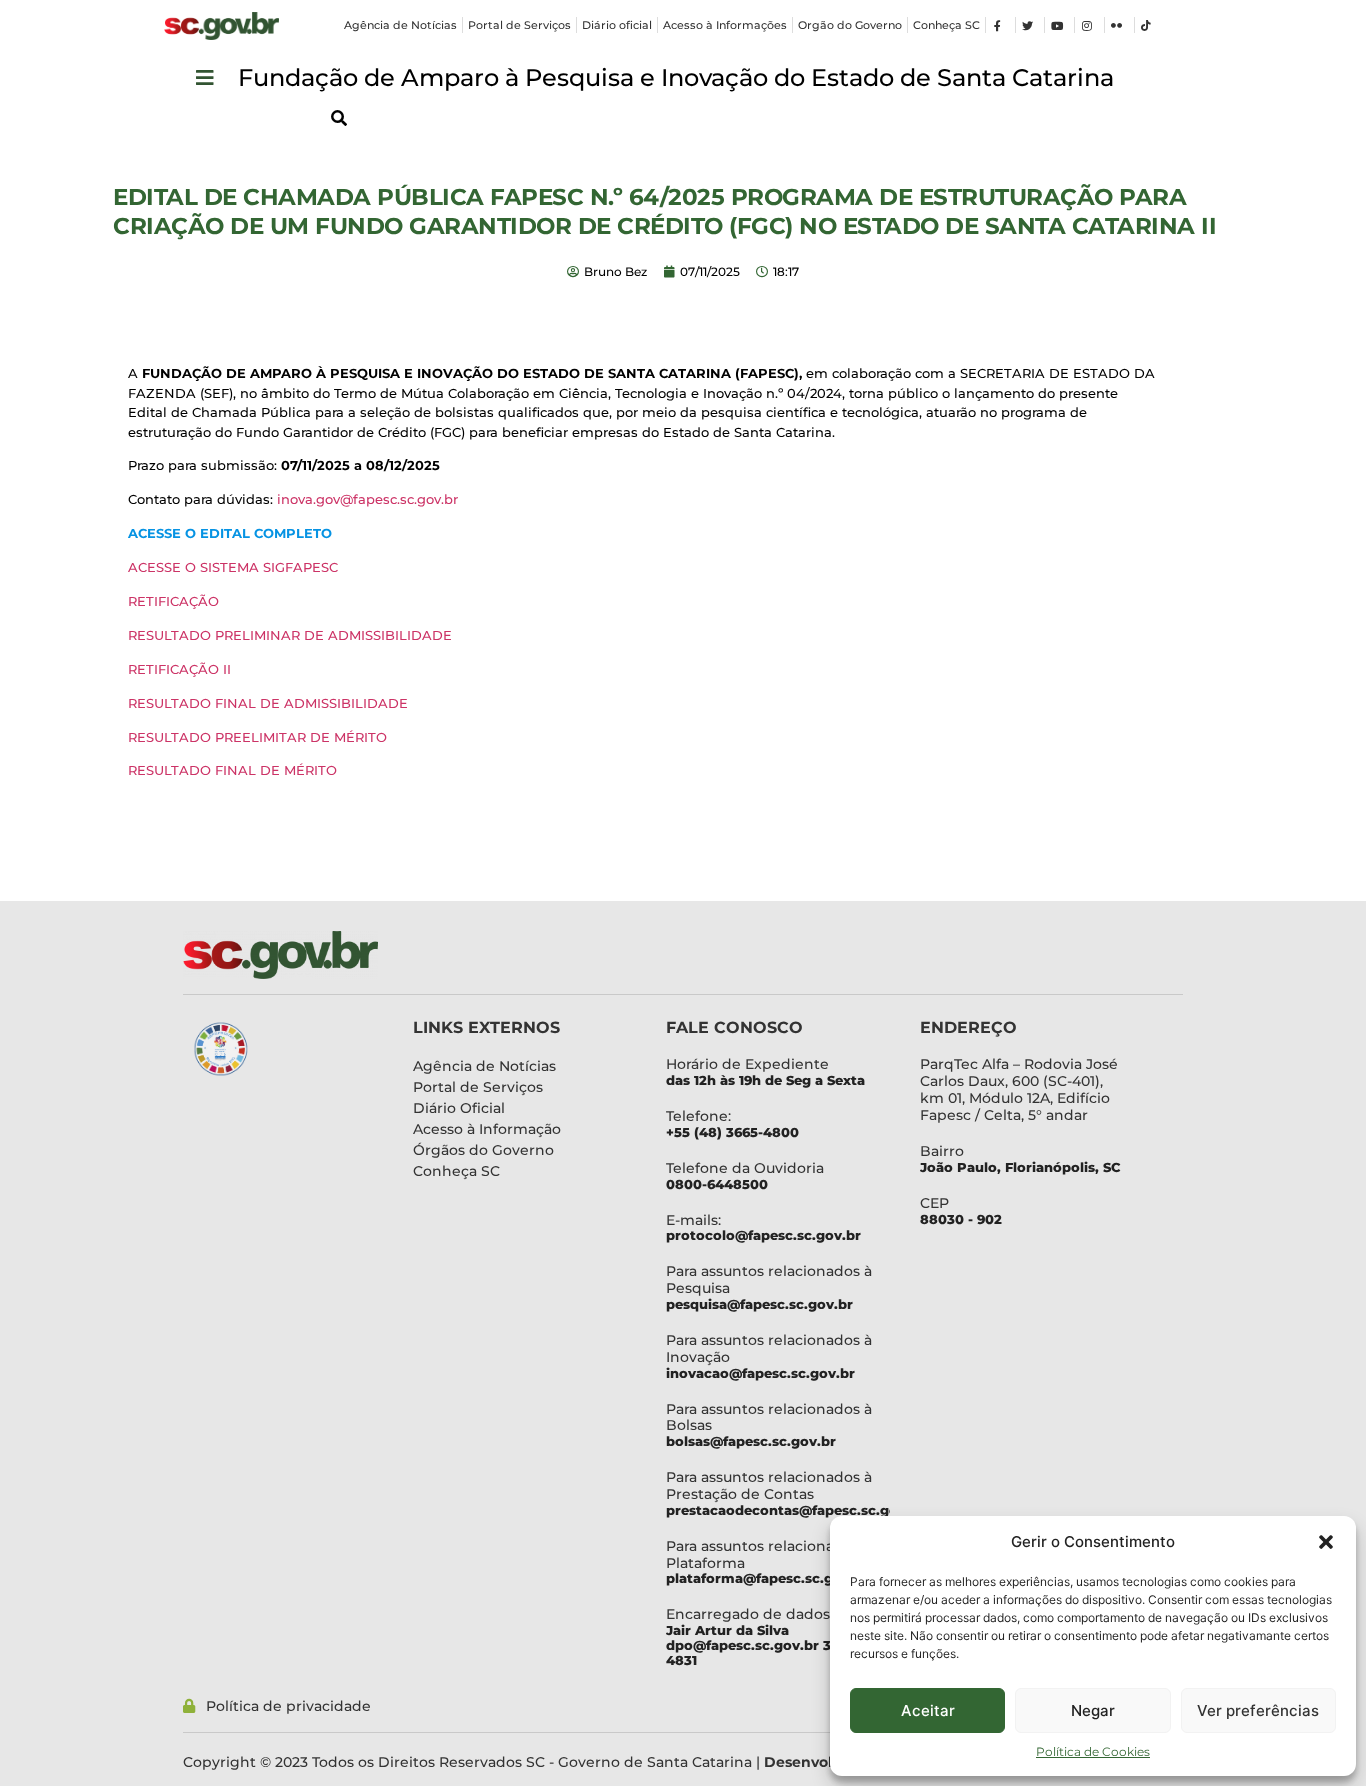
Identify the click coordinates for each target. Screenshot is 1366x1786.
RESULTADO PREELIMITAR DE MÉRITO (257, 737)
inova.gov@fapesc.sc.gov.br (367, 499)
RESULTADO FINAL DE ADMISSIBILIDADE (268, 703)
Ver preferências (1258, 1710)
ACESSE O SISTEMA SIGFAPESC (233, 567)
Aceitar (928, 1710)
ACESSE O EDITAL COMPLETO (230, 533)
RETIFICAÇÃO (173, 601)
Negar (1093, 1710)
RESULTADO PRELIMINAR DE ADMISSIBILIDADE (290, 635)
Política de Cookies (1093, 1751)
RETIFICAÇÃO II (179, 669)
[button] (1326, 1542)
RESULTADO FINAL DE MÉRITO (232, 770)
